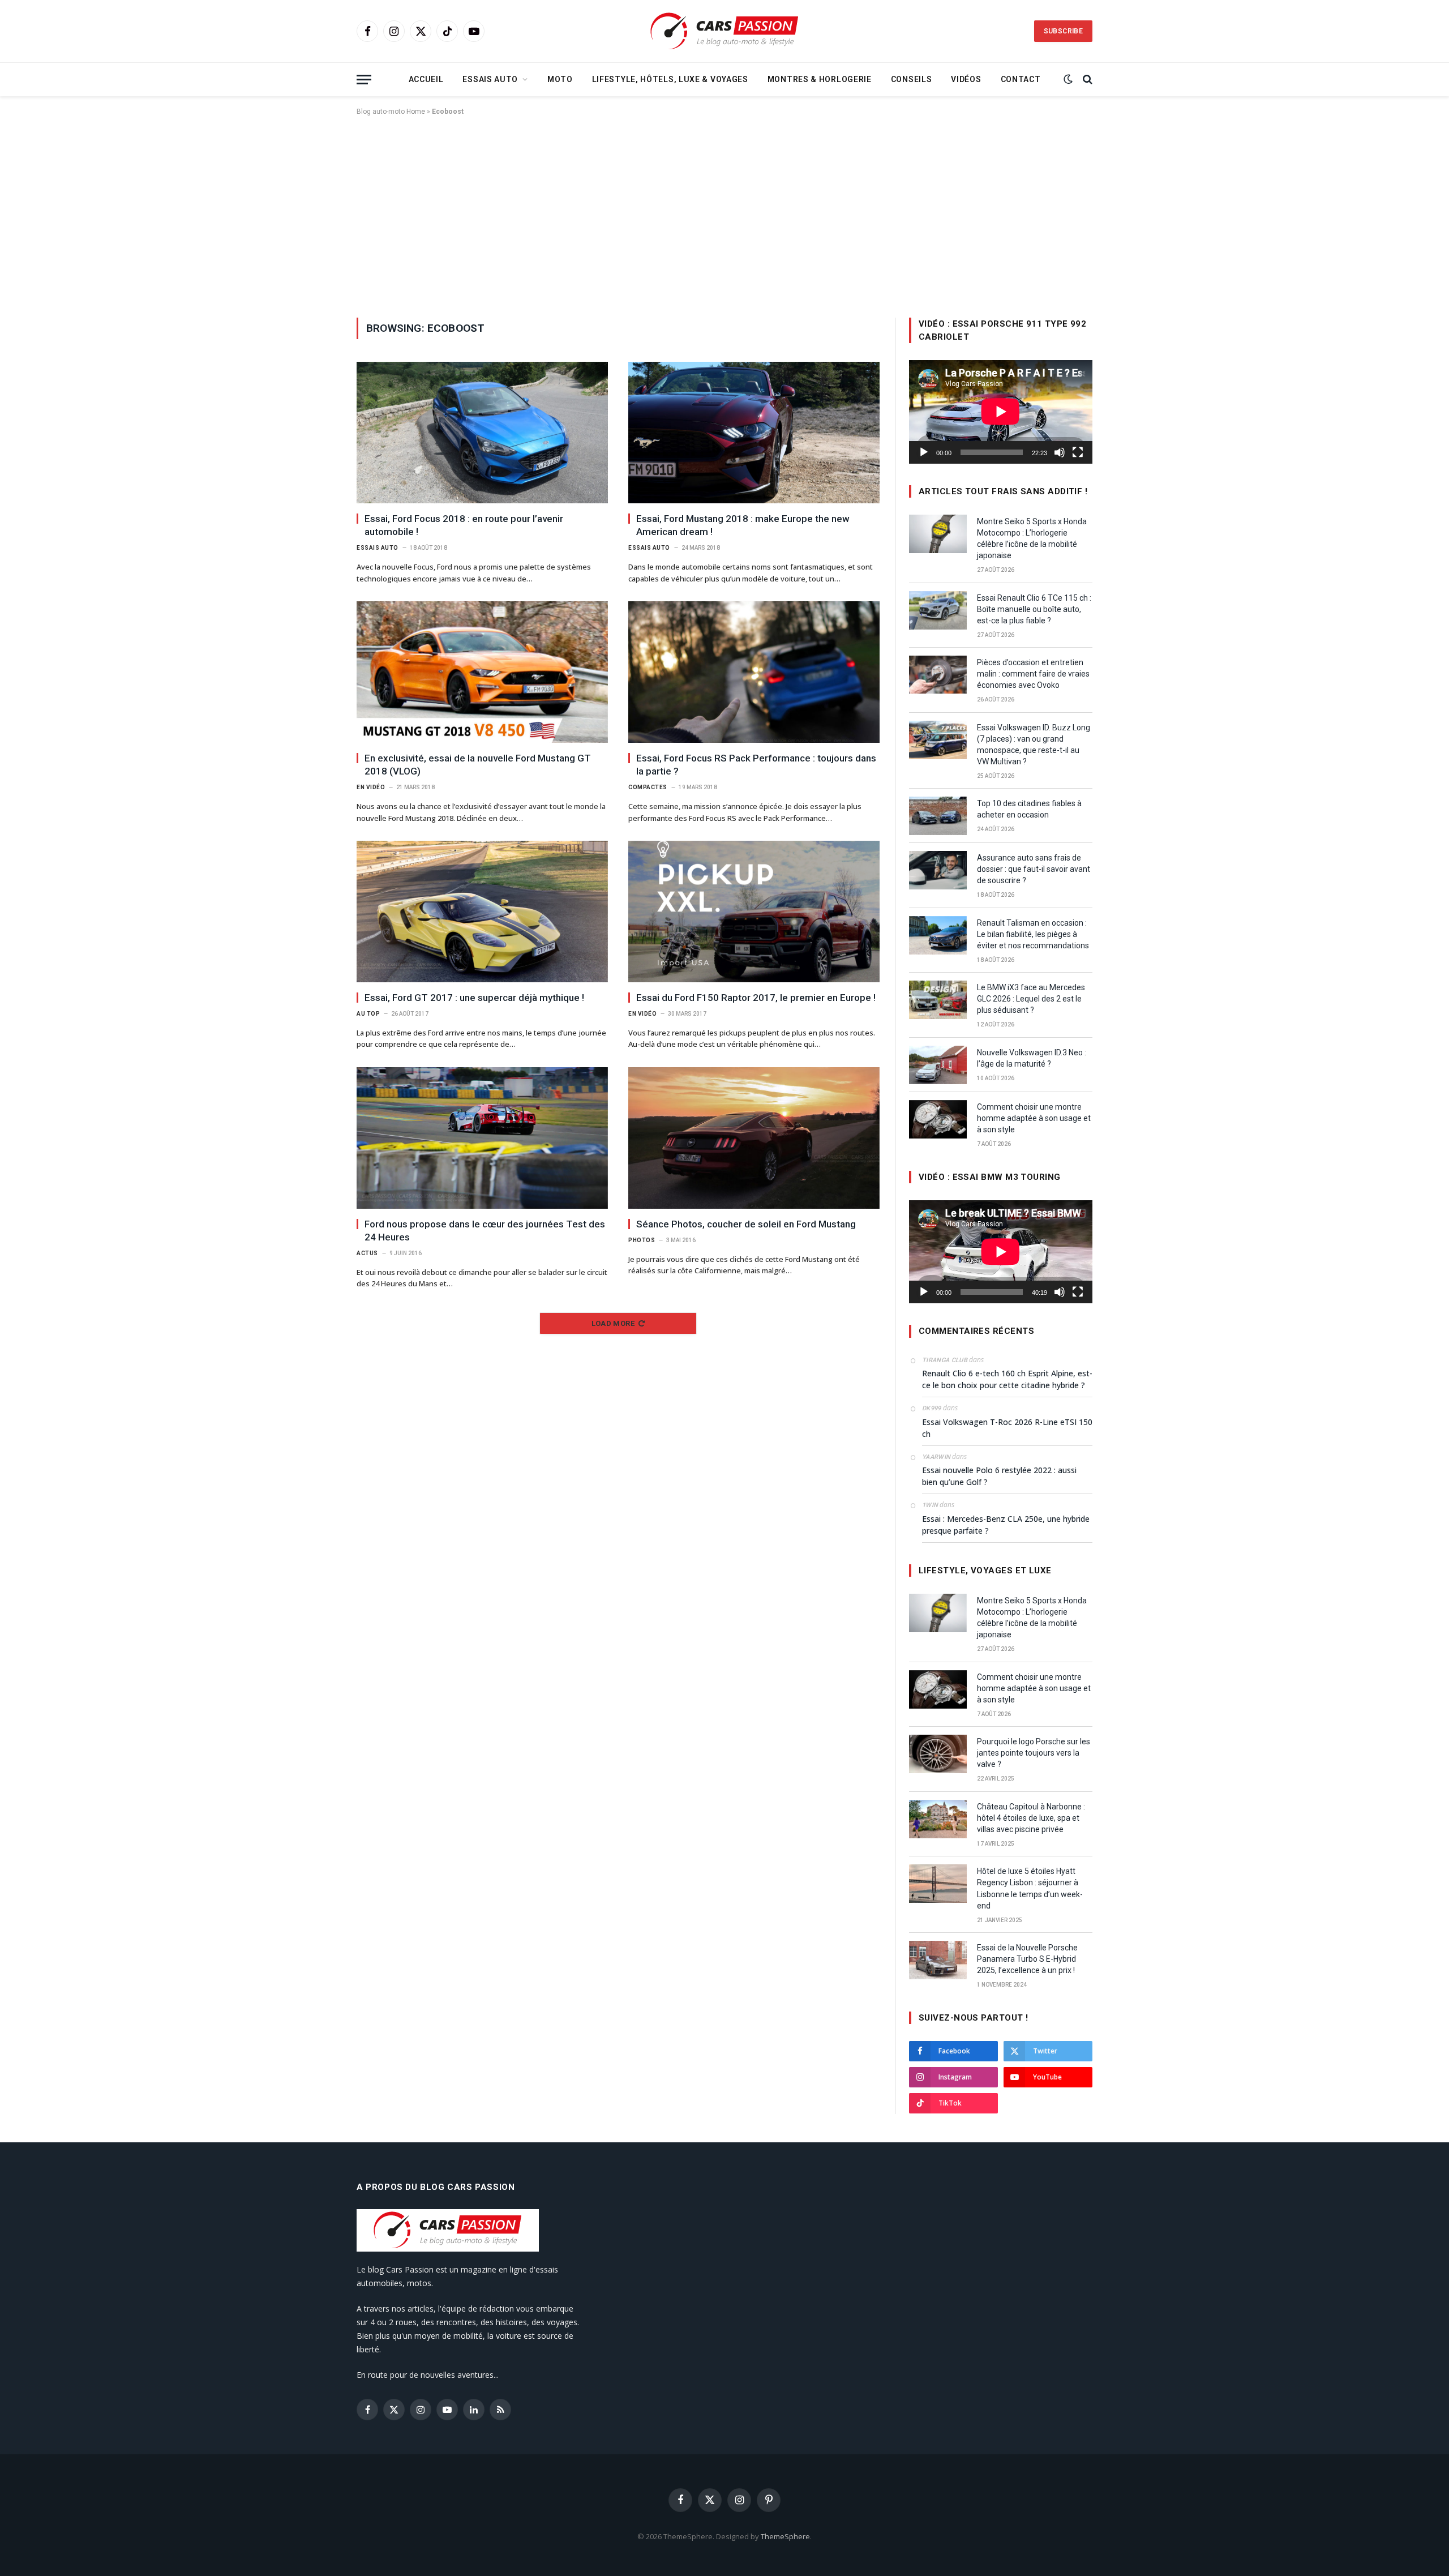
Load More (613, 1323)
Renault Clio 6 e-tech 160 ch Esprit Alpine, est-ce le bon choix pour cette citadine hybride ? (1007, 1379)
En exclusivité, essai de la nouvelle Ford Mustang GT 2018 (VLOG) (478, 765)
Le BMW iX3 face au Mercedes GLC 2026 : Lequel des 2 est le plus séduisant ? (1031, 999)
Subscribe (1063, 31)
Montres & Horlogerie (820, 79)
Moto (560, 79)
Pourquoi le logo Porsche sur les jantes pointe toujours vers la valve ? (1034, 1753)
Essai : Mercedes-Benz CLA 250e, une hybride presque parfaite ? (1006, 1525)
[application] (1001, 412)
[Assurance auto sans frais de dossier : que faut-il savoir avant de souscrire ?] (938, 870)
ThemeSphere (785, 2536)
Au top (368, 1014)
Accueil (426, 79)
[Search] (1086, 80)
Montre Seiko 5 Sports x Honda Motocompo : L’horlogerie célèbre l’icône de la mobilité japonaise (1032, 538)
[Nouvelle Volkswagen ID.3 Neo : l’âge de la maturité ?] (938, 1065)
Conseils (912, 79)
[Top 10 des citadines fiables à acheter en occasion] (938, 816)
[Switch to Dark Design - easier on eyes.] (1068, 79)
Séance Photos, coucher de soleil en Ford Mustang (746, 1224)
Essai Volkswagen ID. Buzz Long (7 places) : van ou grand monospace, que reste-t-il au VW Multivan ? (1034, 744)
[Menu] (364, 80)
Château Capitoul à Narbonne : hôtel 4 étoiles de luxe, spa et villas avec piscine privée (1031, 1818)
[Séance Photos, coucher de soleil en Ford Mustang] (754, 1138)
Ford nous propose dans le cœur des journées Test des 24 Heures (485, 1231)
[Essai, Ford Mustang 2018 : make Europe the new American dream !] (754, 433)
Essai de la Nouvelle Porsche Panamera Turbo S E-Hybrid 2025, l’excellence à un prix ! (1027, 1959)
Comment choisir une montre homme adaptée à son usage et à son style (1034, 1118)
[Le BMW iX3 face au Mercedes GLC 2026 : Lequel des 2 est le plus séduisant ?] (938, 1000)
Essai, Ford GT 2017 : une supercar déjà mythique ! (474, 998)
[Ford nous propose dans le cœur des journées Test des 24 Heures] (482, 1138)
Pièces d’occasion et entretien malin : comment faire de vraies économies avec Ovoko (1033, 674)
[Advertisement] (724, 215)
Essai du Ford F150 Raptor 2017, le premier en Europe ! (756, 998)
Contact (1021, 79)
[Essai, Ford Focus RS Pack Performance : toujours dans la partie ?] (754, 672)
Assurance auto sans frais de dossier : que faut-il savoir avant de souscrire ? (1034, 869)
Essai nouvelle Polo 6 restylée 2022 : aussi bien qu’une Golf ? (999, 1476)
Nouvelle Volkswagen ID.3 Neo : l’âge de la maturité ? (1032, 1058)
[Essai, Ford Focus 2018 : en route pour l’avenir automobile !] (482, 433)
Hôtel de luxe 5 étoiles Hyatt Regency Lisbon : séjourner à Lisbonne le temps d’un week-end (1030, 1888)
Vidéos (966, 79)
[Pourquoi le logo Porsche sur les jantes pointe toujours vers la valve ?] (938, 1754)
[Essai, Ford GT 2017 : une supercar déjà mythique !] (482, 912)
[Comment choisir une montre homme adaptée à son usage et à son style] (938, 1119)
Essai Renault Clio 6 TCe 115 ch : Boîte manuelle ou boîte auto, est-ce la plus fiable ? (1034, 609)
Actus (367, 1253)
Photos (642, 1240)
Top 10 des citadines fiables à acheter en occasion (1029, 809)
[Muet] (1060, 452)
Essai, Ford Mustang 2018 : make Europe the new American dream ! (743, 525)
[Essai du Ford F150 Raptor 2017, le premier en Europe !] (754, 912)
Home (416, 112)
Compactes (648, 787)
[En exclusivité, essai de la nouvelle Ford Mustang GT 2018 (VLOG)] (482, 672)
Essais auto (490, 79)
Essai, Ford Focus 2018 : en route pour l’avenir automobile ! (464, 525)
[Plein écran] (1078, 452)
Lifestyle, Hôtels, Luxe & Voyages (670, 79)
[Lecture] (924, 452)
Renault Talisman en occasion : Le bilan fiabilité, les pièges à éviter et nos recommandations (1033, 934)
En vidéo (371, 787)
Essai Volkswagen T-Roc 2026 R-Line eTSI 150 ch (1007, 1428)
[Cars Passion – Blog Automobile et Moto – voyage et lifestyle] (724, 31)
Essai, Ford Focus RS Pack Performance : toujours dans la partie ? (756, 765)
